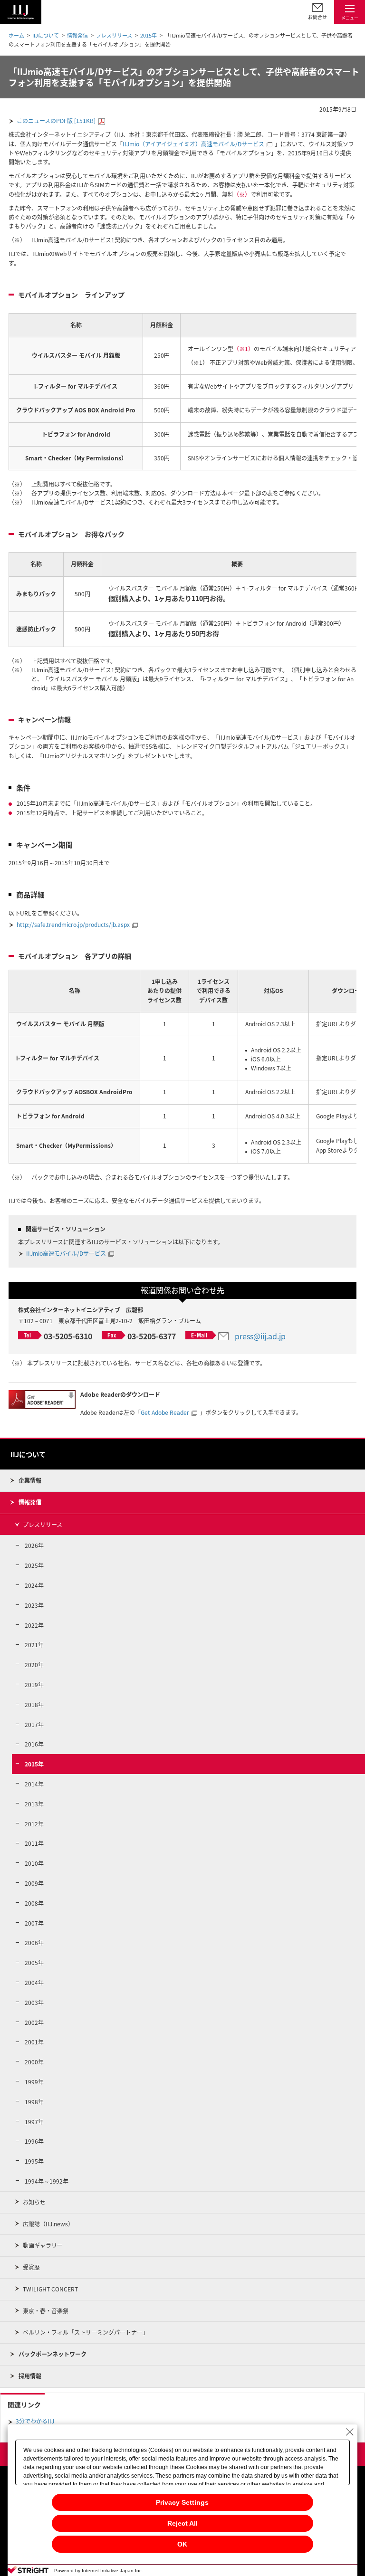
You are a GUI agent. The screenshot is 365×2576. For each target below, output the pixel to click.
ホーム (16, 35)
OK (182, 2544)
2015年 (149, 35)
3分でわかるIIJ (35, 2421)
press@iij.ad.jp (260, 1336)
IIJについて (46, 35)
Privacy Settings (182, 2502)
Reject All (182, 2523)
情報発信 (77, 35)
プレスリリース (114, 35)
